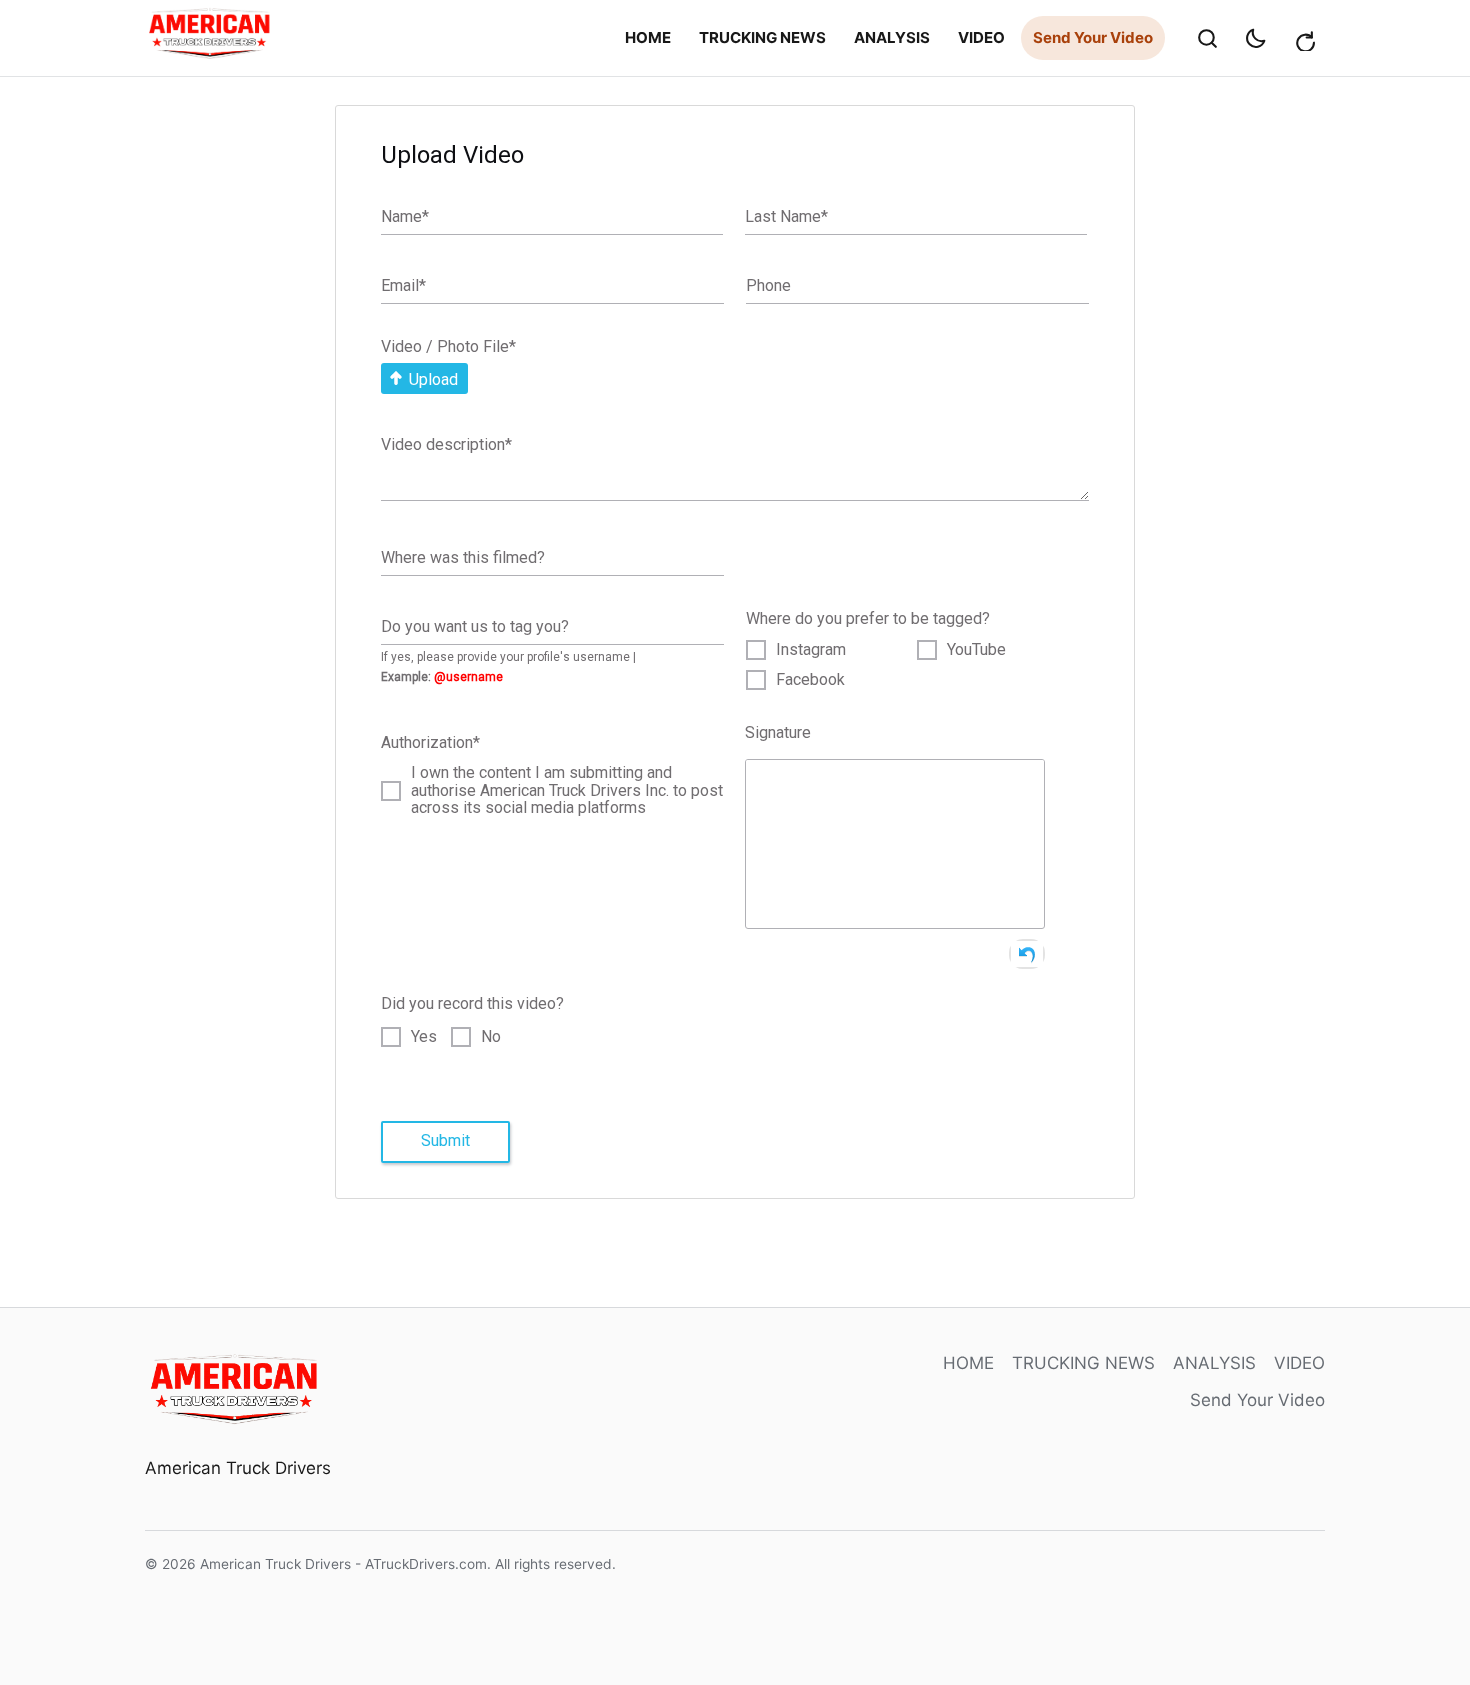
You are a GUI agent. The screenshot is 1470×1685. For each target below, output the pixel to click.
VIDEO (981, 37)
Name (405, 216)
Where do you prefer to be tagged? (868, 618)
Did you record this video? (472, 1003)
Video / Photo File (448, 346)
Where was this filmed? (463, 556)
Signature (778, 732)
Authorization (430, 742)
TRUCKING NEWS (762, 37)
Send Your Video (1093, 37)
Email (403, 285)
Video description (446, 444)
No (491, 1037)
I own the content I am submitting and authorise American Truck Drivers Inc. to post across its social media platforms (567, 790)
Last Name (786, 216)
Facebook (810, 680)
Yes (424, 1037)
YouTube (976, 650)
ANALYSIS (892, 37)
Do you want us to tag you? (475, 625)
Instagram (811, 650)
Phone (768, 285)
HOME (648, 37)
